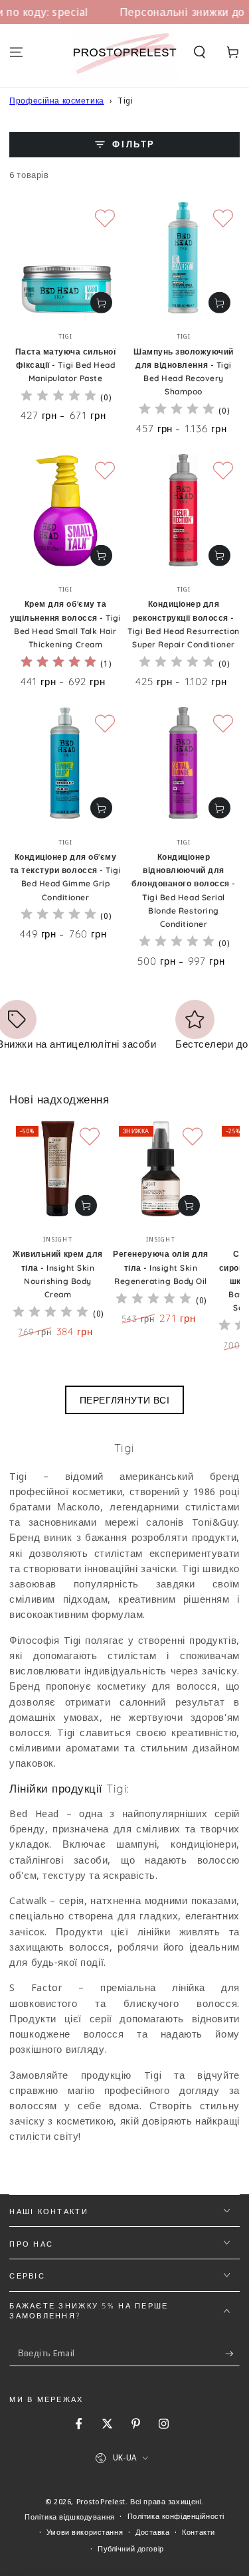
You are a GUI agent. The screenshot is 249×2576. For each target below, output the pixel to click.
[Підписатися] (232, 2354)
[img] (58, 397)
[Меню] (16, 52)
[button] (200, 52)
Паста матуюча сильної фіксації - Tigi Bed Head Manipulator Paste (66, 365)
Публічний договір (131, 2548)
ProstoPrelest (101, 2501)
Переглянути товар (101, 303)
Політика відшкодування (70, 2517)
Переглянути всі (125, 1400)
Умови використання (85, 2532)
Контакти (199, 2532)
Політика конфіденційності (176, 2516)
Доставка (153, 2532)
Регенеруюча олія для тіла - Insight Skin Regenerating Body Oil (160, 1267)
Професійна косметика (56, 101)
